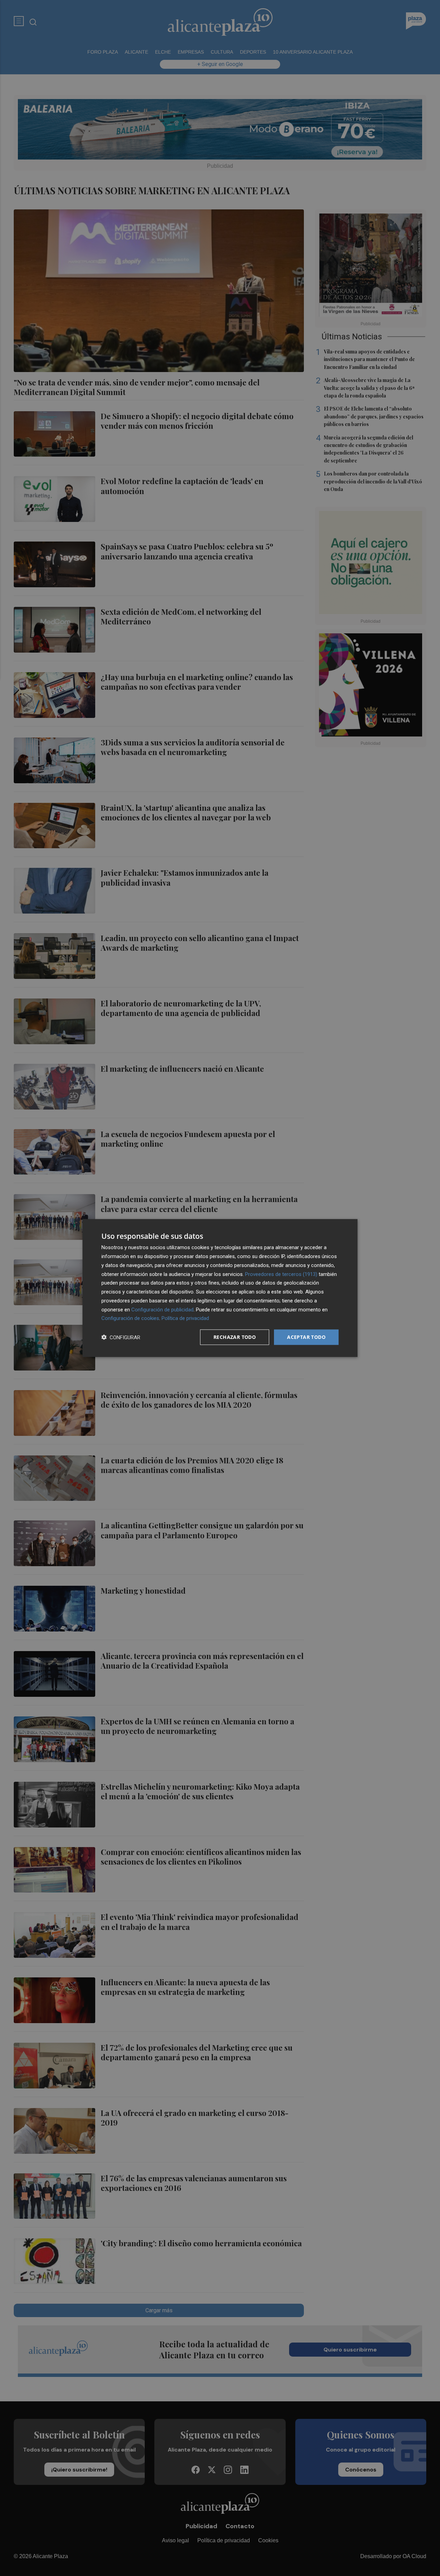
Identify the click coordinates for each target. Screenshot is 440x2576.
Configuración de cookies (130, 1318)
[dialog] (220, 1288)
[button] (121, 1337)
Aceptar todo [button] (306, 1337)
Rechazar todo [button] (235, 1337)
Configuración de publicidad (162, 1309)
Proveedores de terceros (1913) (281, 1274)
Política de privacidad (185, 1318)
